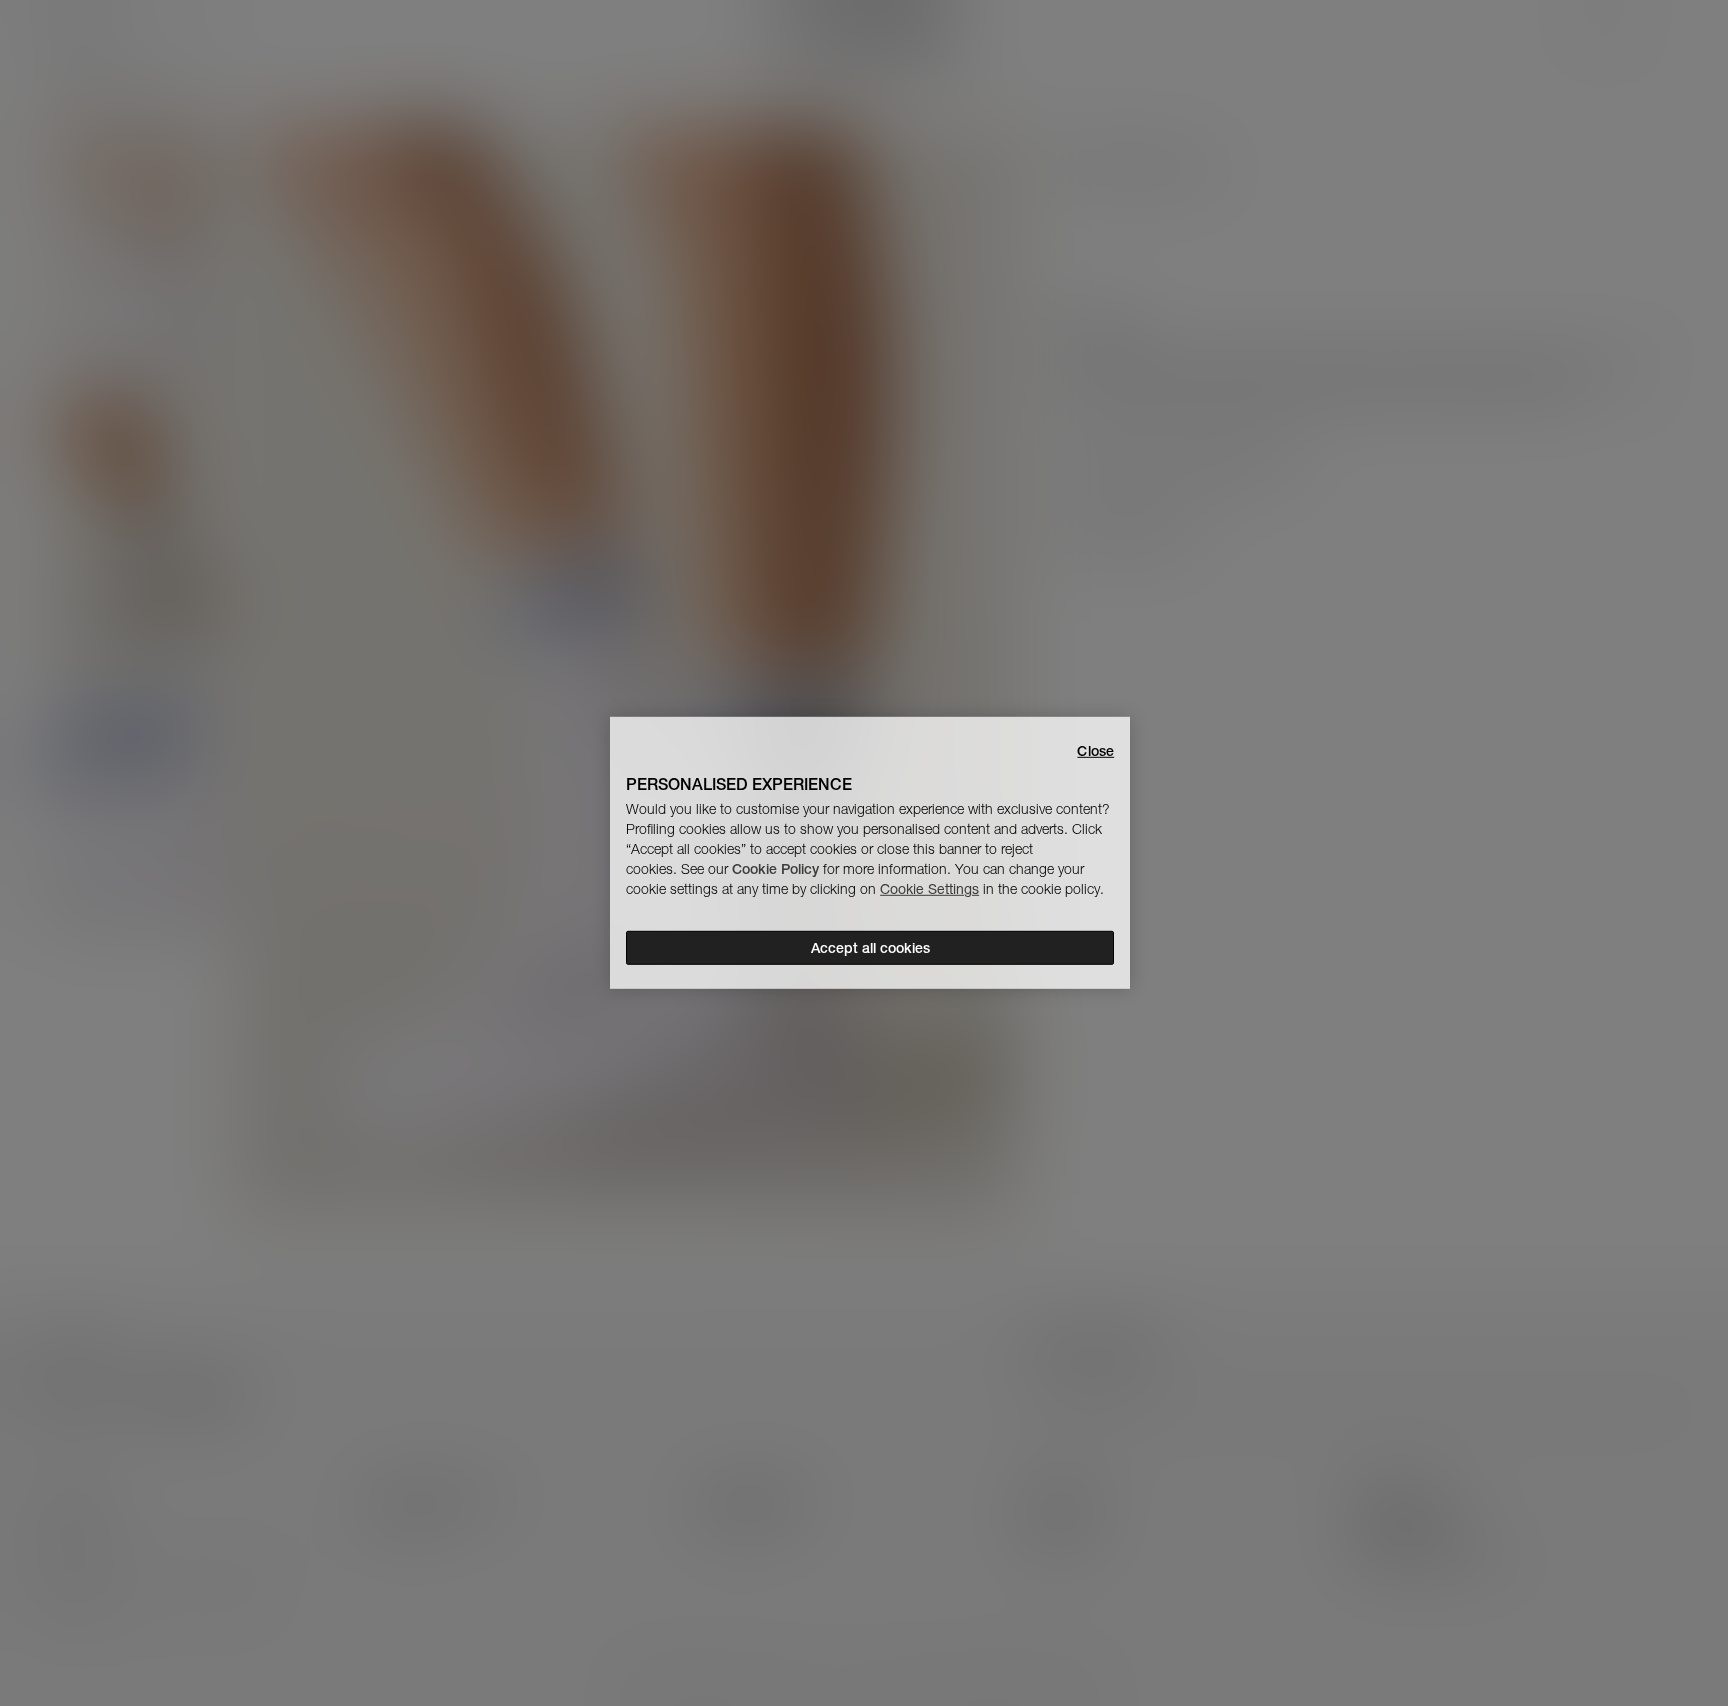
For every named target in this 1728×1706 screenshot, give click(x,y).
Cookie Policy (775, 869)
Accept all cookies (870, 948)
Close (1095, 751)
